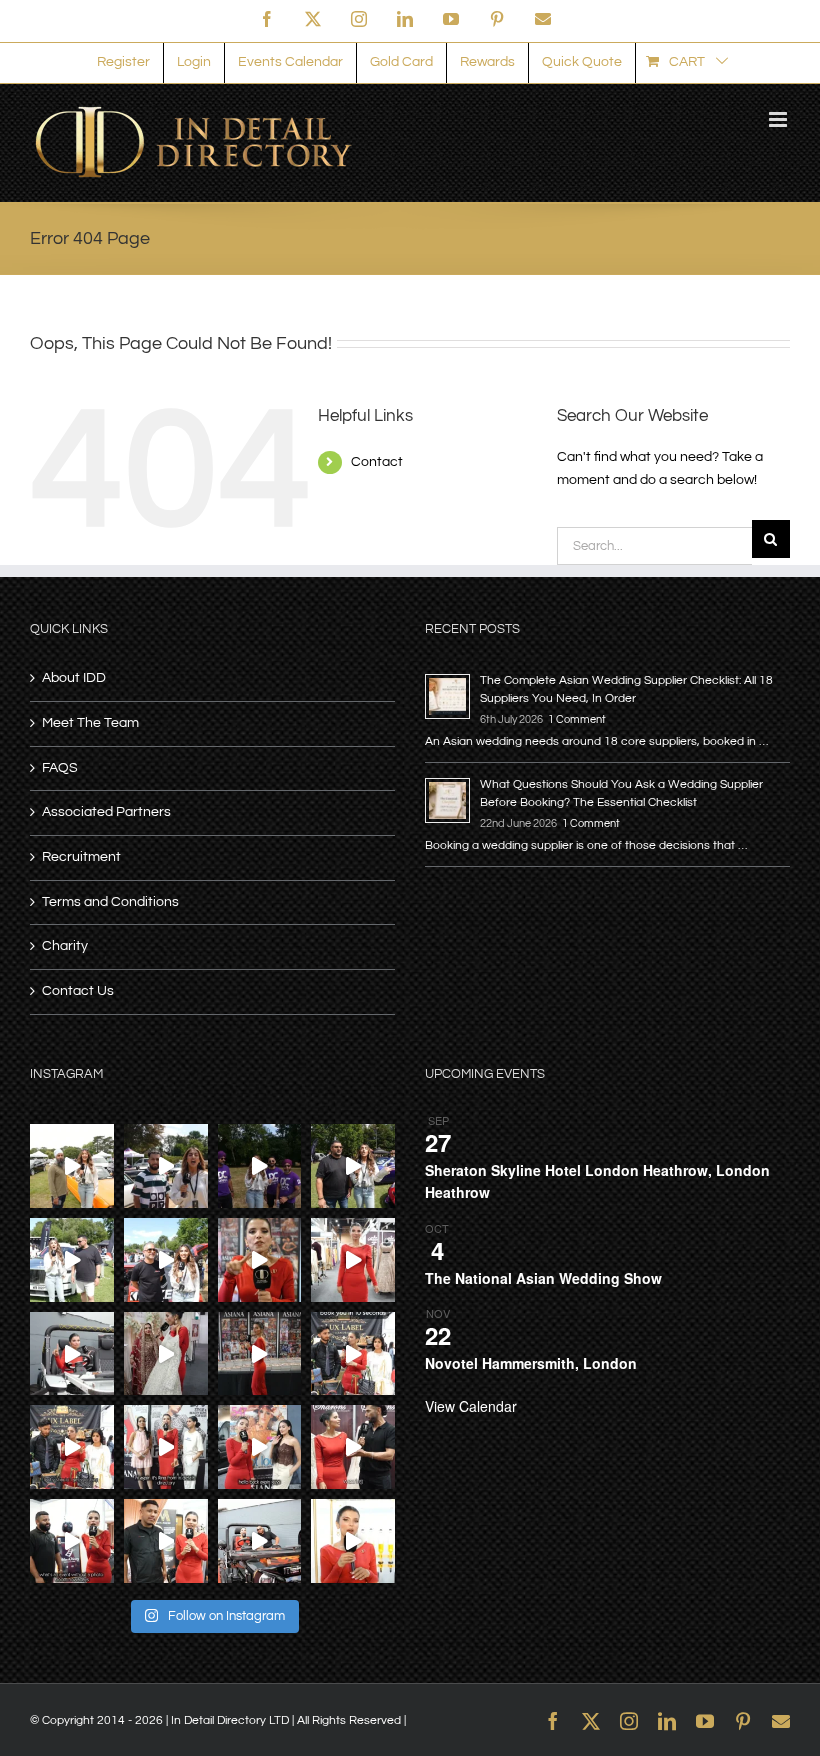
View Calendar (471, 1406)
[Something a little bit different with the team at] (166, 1260)
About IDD (74, 678)
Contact (377, 462)
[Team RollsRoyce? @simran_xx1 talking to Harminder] (72, 1260)
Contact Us (78, 991)
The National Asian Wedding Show (543, 1278)
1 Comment (577, 719)
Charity (65, 946)
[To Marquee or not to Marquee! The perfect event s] (166, 1541)
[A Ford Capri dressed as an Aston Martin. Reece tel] (166, 1166)
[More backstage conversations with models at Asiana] (166, 1447)
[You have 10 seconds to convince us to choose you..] (353, 1354)
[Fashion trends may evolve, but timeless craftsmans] (353, 1447)
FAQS (60, 768)
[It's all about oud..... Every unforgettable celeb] (353, 1541)
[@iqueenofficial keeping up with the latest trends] (353, 1260)
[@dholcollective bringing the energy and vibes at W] (260, 1166)
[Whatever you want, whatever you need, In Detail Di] (260, 1260)
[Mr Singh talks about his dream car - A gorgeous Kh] (72, 1166)
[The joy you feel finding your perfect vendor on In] (72, 1354)
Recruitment (81, 857)
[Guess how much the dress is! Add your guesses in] (166, 1354)
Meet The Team (90, 723)
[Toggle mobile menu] (779, 119)
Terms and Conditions (110, 902)
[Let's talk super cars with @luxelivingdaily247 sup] (353, 1166)
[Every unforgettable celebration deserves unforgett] (72, 1541)
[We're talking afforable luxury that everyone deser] (72, 1447)
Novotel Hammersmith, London (531, 1363)
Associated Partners (106, 812)
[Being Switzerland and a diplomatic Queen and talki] (260, 1447)
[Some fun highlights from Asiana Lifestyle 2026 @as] (260, 1354)
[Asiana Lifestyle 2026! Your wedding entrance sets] (260, 1541)
